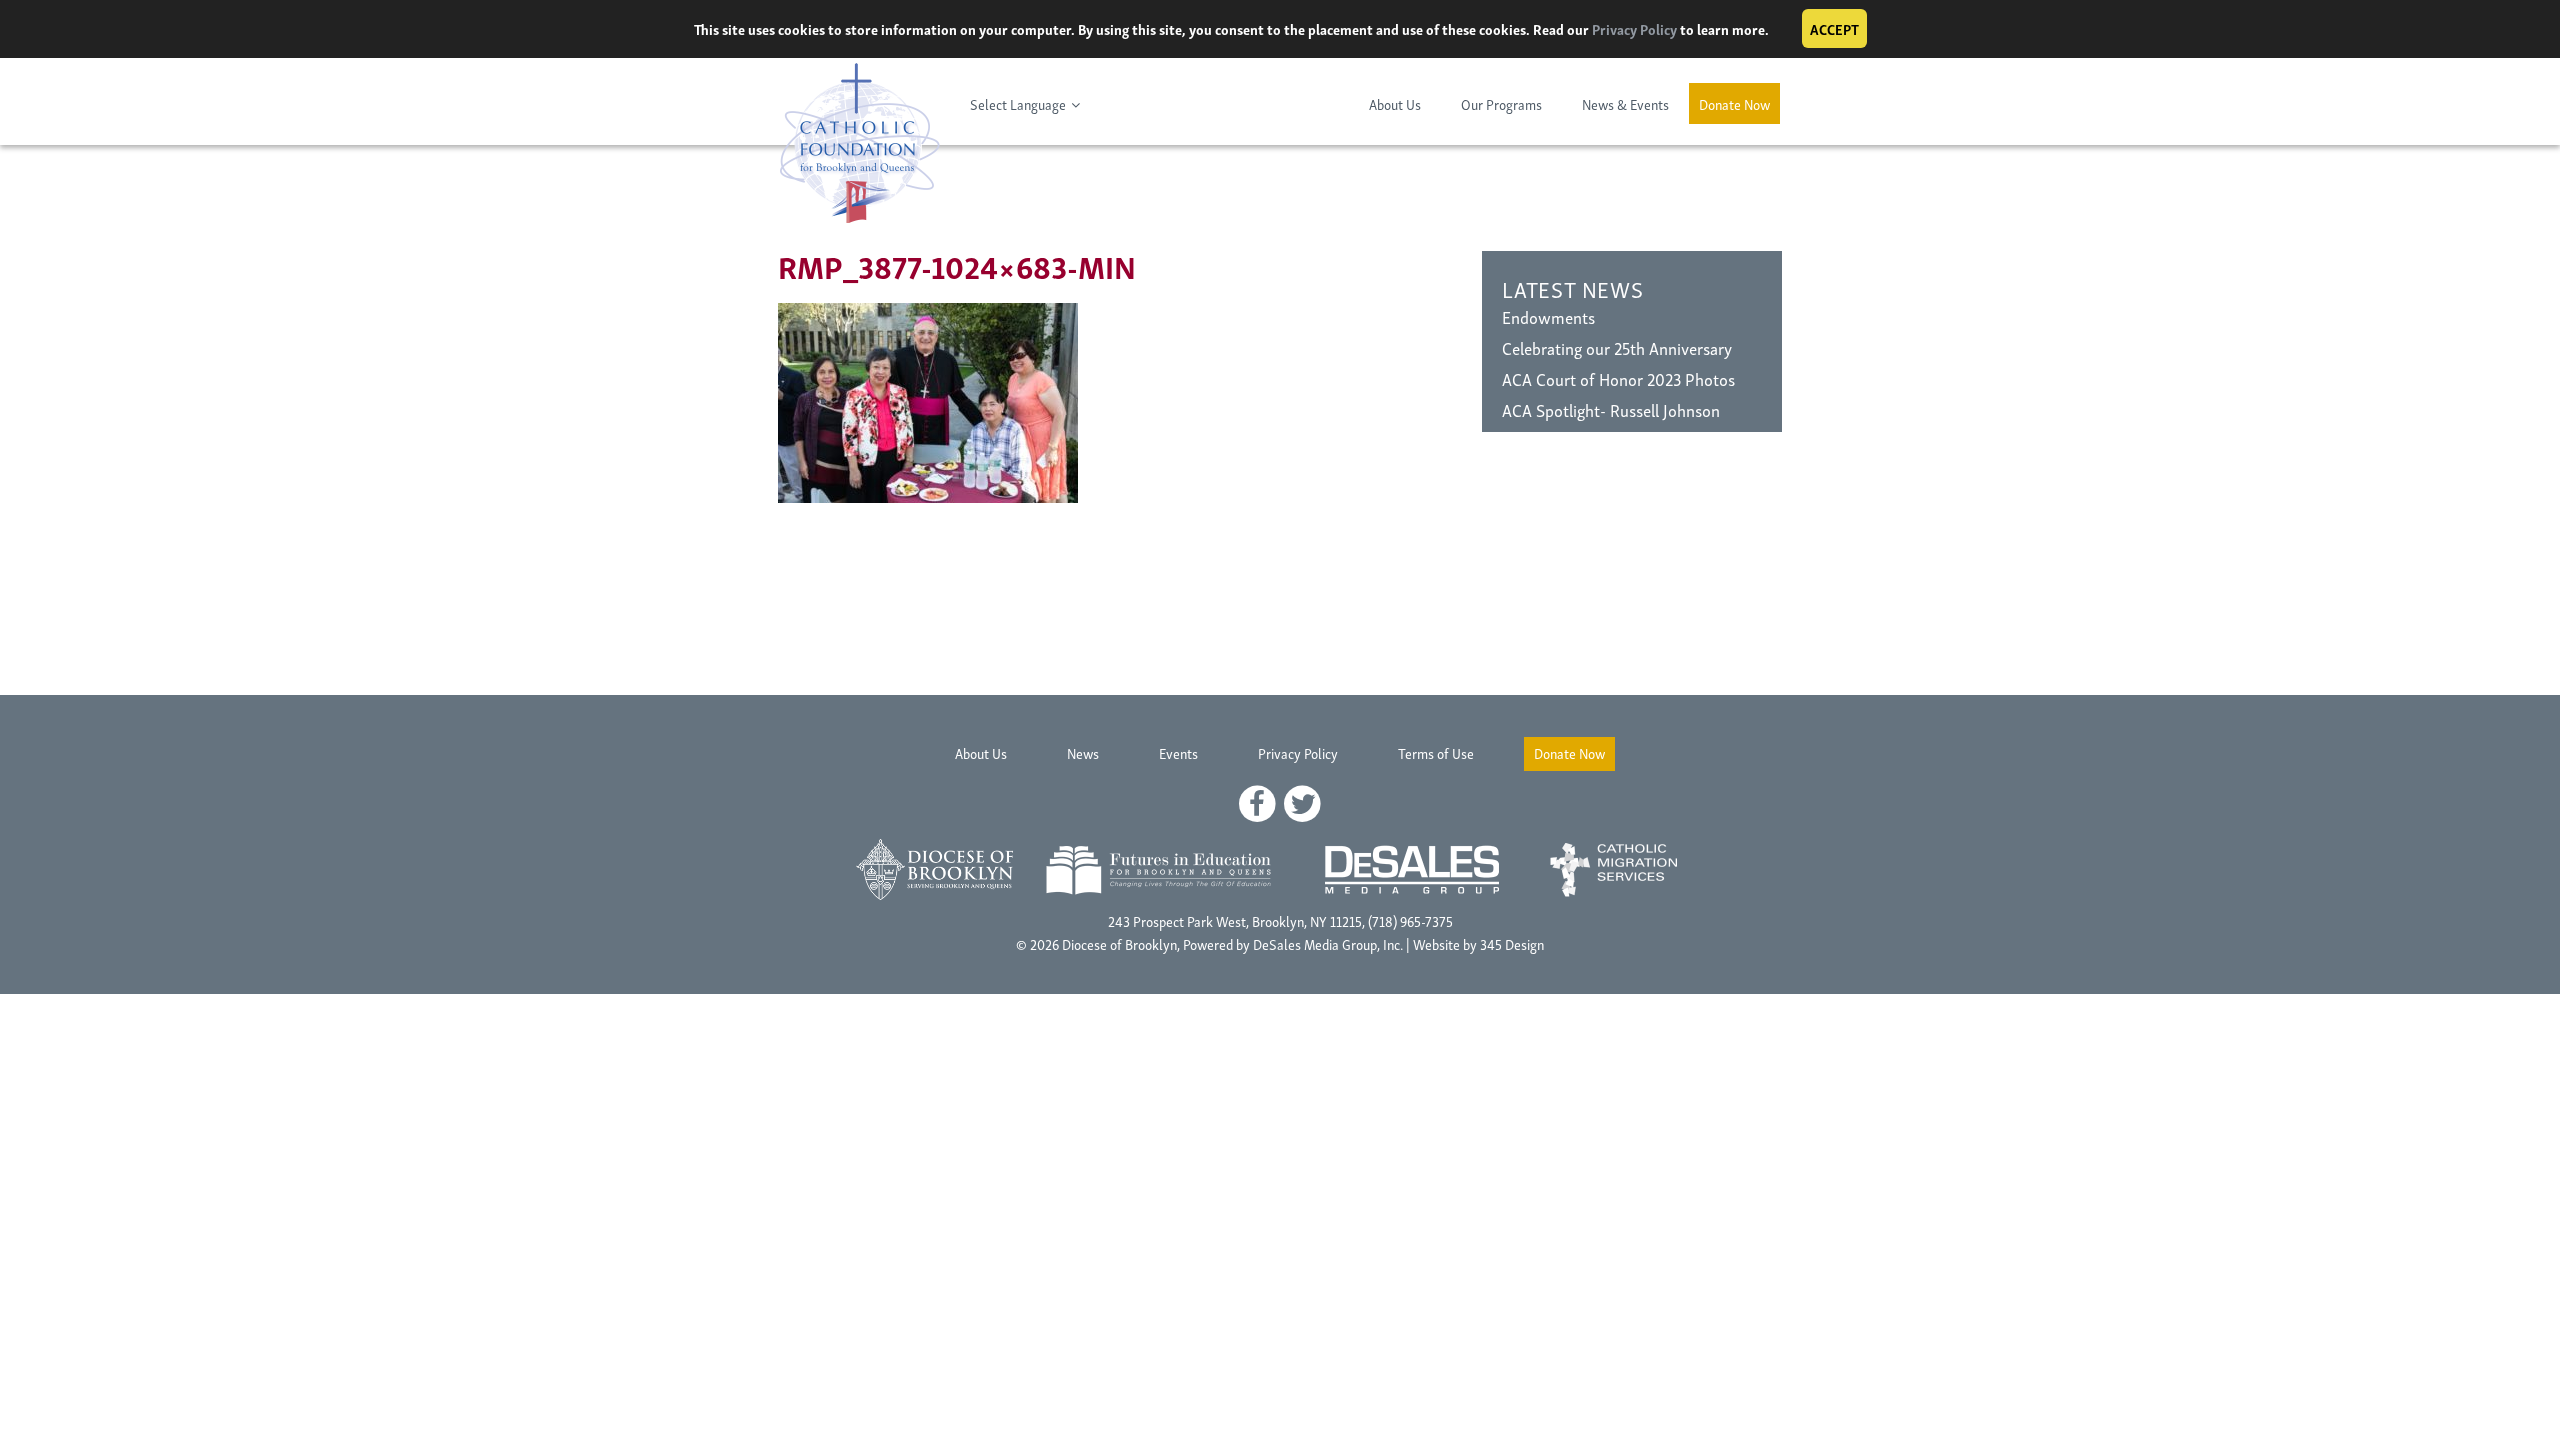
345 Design (1512, 943)
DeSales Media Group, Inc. (1328, 943)
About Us (1395, 103)
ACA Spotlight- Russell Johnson (1611, 409)
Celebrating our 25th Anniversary (1617, 347)
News (1083, 752)
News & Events (1625, 103)
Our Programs (1501, 103)
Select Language (1018, 103)
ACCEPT (1834, 28)
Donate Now (1734, 103)
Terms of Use (1436, 752)
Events (1178, 752)
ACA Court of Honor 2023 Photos (1618, 378)
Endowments (1548, 316)
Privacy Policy (1634, 28)
